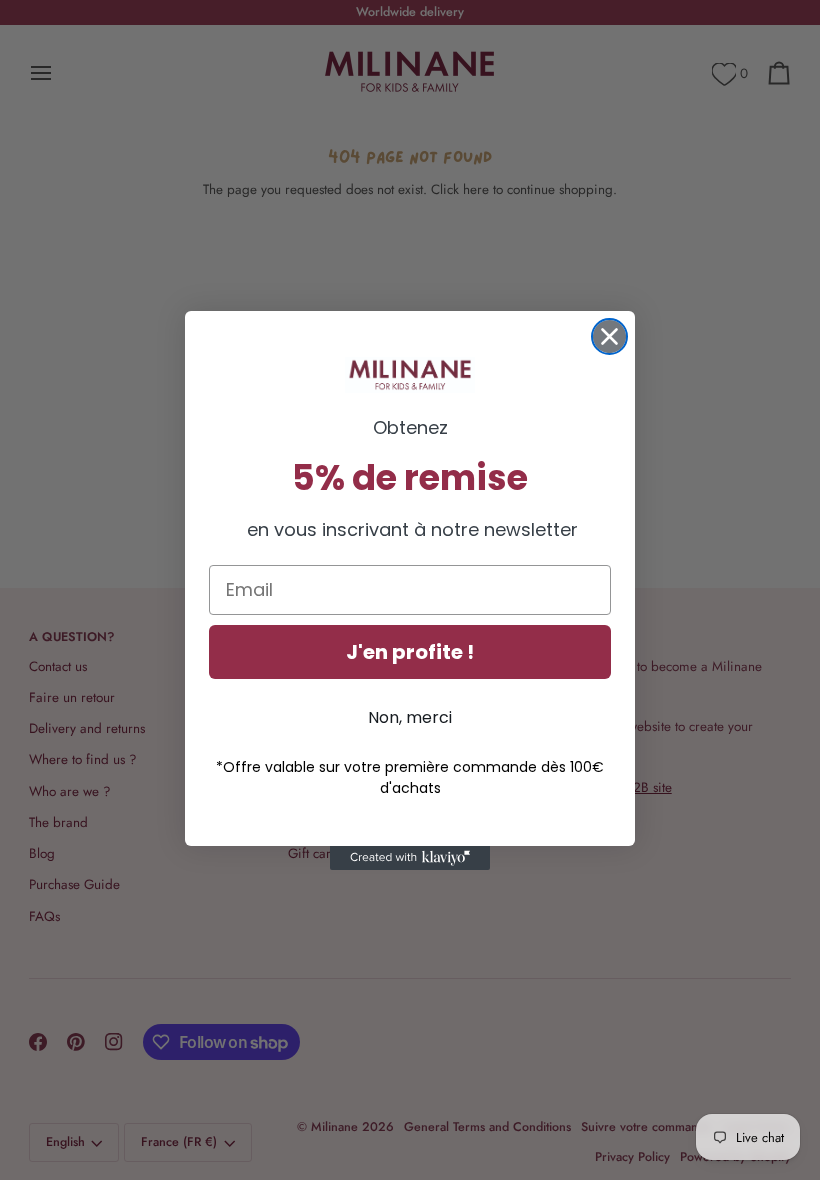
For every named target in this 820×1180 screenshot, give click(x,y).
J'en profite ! (410, 652)
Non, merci (410, 717)
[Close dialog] (609, 336)
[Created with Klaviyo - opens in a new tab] (410, 858)
